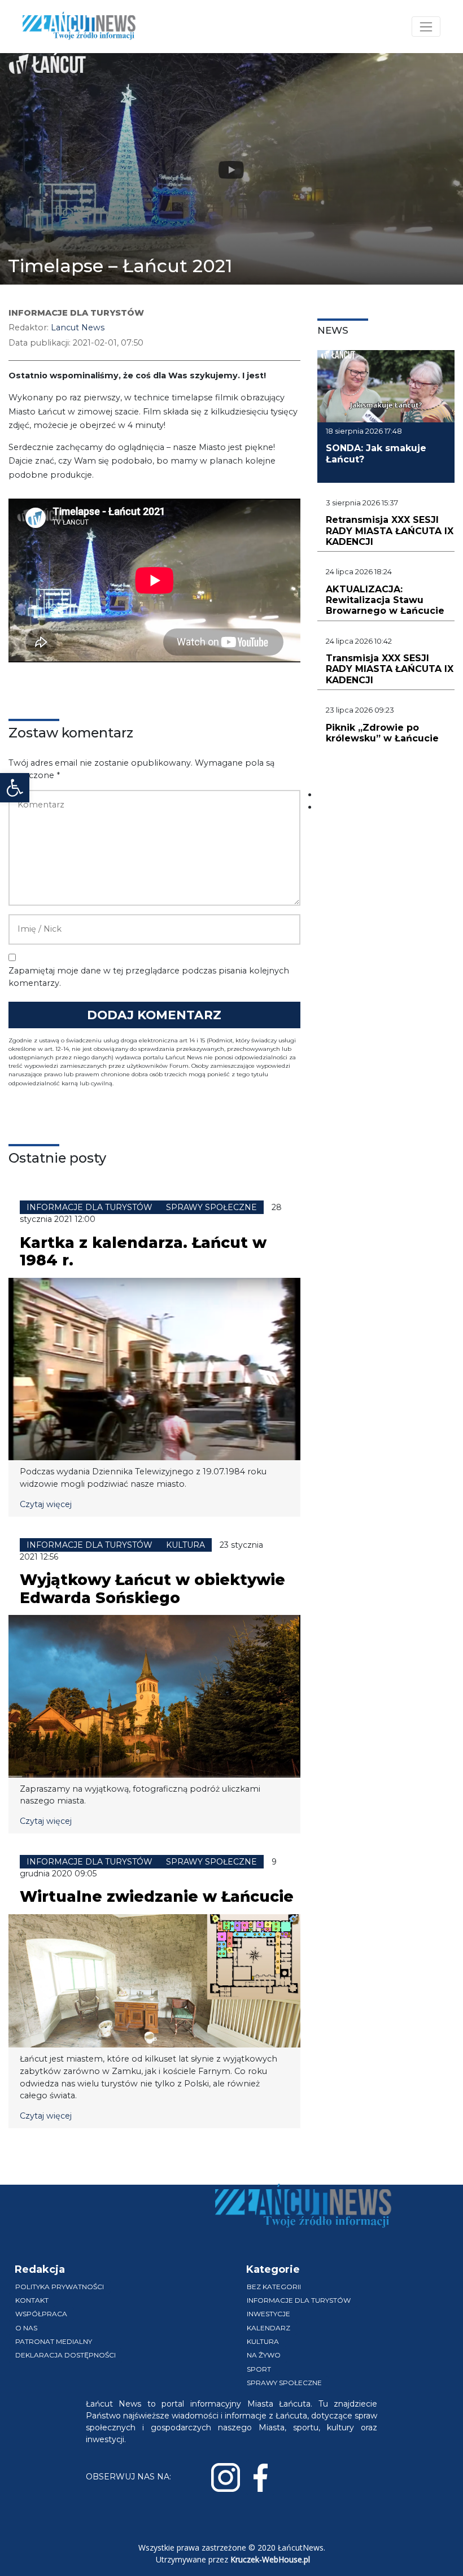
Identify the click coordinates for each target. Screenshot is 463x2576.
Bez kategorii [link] (274, 2287)
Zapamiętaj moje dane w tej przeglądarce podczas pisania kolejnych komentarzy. (149, 977)
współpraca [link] (41, 2314)
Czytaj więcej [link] (46, 1504)
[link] (15, 788)
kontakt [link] (32, 2300)
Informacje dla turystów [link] (299, 2300)
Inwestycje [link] (268, 2314)
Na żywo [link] (264, 2355)
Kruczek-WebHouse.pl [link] (270, 2559)
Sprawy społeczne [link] (284, 2383)
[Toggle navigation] (426, 27)
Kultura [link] (263, 2341)
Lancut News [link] (78, 328)
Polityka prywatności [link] (60, 2287)
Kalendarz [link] (268, 2328)
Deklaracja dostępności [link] (65, 2355)
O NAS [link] (26, 2328)
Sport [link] (259, 2369)
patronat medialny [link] (54, 2341)
